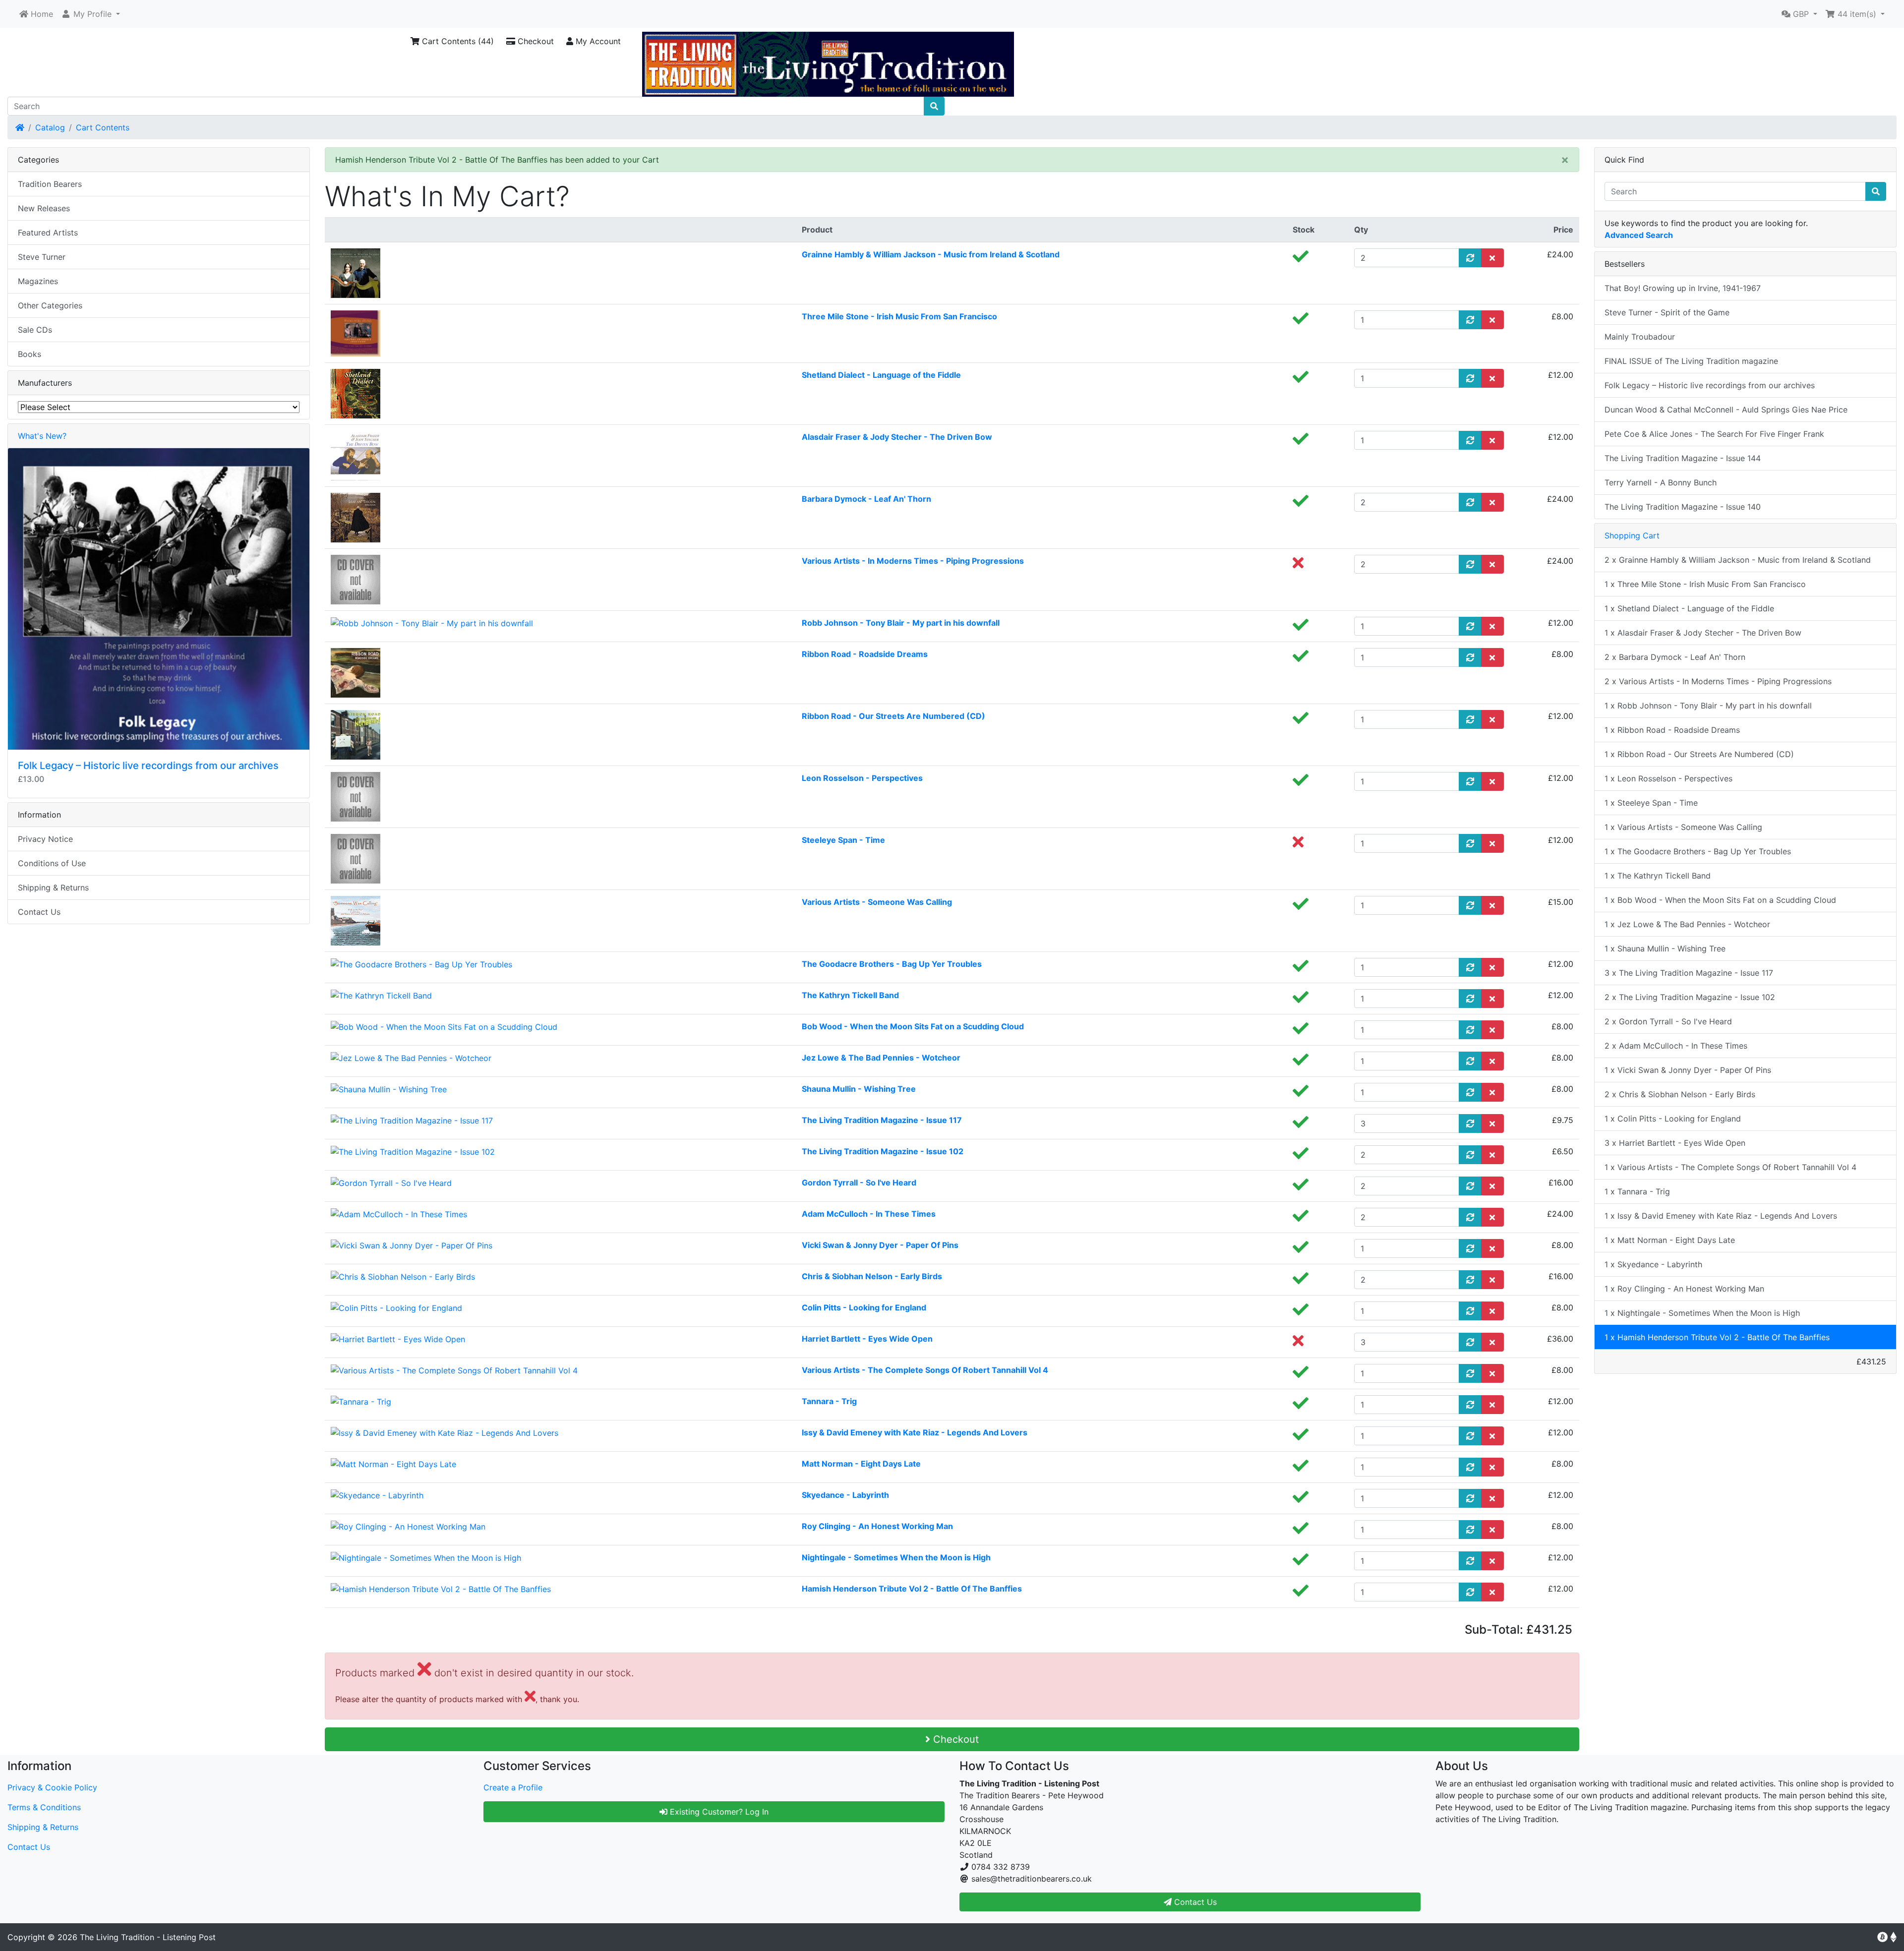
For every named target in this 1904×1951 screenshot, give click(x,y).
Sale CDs (35, 330)
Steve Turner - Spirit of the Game (1667, 312)
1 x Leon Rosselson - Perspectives (1668, 778)
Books (30, 354)
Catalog (50, 127)
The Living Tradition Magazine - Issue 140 (1683, 507)
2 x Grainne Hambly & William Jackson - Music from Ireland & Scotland (1738, 560)
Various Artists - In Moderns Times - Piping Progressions (913, 561)
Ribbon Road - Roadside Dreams (865, 654)
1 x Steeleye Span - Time (1651, 803)
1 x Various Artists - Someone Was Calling (1683, 827)
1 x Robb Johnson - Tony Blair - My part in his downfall (1708, 706)
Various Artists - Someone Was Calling (877, 902)
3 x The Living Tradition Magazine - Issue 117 (1689, 973)
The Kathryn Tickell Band (850, 995)
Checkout (535, 41)
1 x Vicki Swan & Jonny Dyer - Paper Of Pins (1688, 1070)
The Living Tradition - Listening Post (148, 1937)
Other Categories (50, 305)
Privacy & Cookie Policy (52, 1787)
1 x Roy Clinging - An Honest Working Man (1684, 1289)
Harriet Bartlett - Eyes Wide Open (867, 1339)
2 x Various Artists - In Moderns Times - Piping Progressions (1718, 681)
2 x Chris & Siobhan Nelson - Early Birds (1680, 1094)
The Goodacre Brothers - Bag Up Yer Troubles (892, 964)
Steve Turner (42, 257)
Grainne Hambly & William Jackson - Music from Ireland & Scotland (931, 254)
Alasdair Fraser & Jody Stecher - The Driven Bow (897, 437)
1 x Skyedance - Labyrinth (1653, 1264)
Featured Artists (48, 233)
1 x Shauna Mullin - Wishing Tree (1665, 948)
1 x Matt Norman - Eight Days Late (1670, 1240)
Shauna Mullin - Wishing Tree (859, 1089)
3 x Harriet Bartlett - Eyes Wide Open (1675, 1143)
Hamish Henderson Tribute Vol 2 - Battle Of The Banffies (912, 1589)
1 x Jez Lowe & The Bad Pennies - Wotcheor (1687, 924)
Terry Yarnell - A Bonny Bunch (1661, 482)
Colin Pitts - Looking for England (864, 1307)
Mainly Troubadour (1640, 337)
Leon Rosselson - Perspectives (862, 778)
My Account (597, 41)
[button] (90, 14)
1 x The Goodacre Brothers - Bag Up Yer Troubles (1698, 851)
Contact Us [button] (1194, 1902)
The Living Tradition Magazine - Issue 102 (883, 1151)
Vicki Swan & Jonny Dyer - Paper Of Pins (880, 1245)
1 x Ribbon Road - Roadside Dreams (1672, 730)
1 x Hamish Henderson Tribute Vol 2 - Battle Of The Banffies (1717, 1337)
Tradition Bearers (50, 184)
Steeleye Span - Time (843, 840)
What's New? (42, 436)
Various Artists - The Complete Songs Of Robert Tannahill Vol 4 (925, 1370)
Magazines (38, 281)
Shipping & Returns (53, 887)
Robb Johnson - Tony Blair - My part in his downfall (901, 623)
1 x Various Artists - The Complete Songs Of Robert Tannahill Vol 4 (1730, 1167)
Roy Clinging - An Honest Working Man (877, 1526)
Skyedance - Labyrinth (845, 1495)
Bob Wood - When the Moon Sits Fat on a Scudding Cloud (913, 1026)
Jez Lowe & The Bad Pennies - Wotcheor (881, 1058)
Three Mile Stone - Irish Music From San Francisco (899, 316)
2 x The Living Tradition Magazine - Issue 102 (1690, 997)
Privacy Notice (45, 839)
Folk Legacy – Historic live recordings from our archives (148, 766)
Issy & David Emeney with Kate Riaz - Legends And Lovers (915, 1432)
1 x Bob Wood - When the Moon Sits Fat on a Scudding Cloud (1720, 900)
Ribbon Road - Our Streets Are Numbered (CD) (893, 716)
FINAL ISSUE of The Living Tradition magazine (1691, 361)
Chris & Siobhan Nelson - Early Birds (872, 1276)
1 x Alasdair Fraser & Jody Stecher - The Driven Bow (1703, 633)
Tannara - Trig (829, 1401)
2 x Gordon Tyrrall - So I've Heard (1668, 1021)
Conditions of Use (52, 863)
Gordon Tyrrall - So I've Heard (859, 1182)
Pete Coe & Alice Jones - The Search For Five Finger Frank (1714, 434)
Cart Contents (103, 127)
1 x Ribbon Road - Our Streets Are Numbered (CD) (1699, 754)
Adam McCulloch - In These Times (869, 1214)
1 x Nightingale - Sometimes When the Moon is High (1702, 1313)
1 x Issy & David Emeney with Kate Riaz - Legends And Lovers (1721, 1216)
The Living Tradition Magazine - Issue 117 (882, 1120)
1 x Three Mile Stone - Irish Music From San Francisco (1705, 584)
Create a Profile (513, 1787)
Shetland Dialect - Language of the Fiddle (881, 375)
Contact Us (39, 912)
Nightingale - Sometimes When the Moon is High (896, 1557)
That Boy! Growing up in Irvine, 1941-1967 (1683, 288)
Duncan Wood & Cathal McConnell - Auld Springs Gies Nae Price (1726, 410)
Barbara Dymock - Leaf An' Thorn (866, 499)
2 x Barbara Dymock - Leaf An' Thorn (1675, 657)
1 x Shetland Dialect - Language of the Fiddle (1689, 608)
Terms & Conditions (44, 1807)
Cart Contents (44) (457, 41)
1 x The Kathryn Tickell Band (1658, 876)
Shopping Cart (1632, 535)
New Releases (44, 208)
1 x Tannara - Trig (1637, 1191)
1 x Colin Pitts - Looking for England (1673, 1119)
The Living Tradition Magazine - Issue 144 (1683, 458)
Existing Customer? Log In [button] (718, 1812)
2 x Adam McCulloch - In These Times (1676, 1046)
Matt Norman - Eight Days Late (861, 1464)
